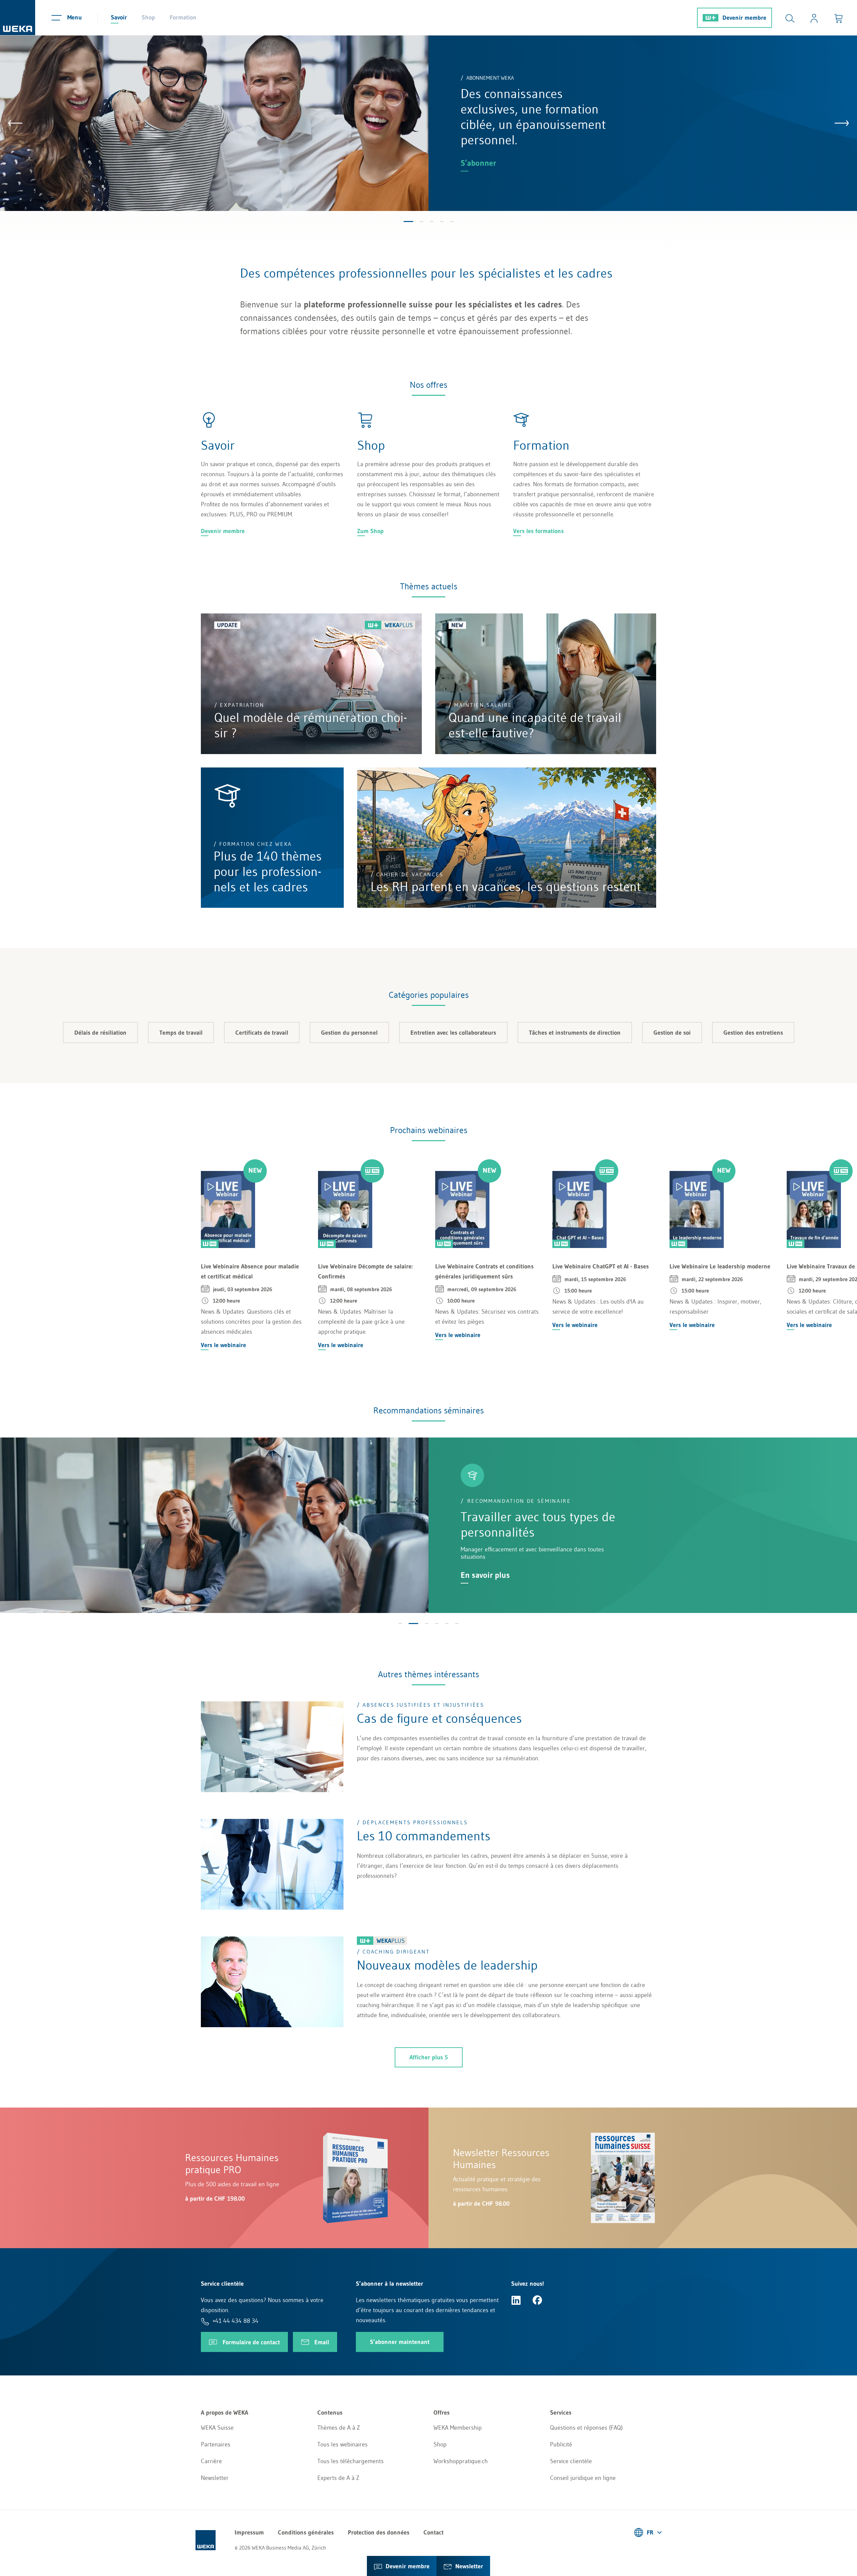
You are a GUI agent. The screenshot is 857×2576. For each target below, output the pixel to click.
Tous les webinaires (342, 2444)
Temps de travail (181, 1033)
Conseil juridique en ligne (583, 2478)
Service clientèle (571, 2461)
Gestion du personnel (349, 1033)
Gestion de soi (672, 1033)
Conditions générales (306, 2532)
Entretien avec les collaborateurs (453, 1033)
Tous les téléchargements (350, 2461)
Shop (148, 17)
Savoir (119, 17)
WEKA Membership (458, 2428)
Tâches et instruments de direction (575, 1033)
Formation (183, 17)
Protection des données (379, 2532)
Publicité (561, 2444)
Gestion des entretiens (753, 1033)
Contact (434, 2532)
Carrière (211, 2461)
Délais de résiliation (100, 1033)
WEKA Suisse (217, 2428)
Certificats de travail (262, 1033)
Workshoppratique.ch (461, 2461)
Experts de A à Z (338, 2478)
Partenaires (216, 2444)
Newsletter (215, 2478)
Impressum (249, 2532)
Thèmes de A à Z (339, 2428)
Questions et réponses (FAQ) (586, 2428)
